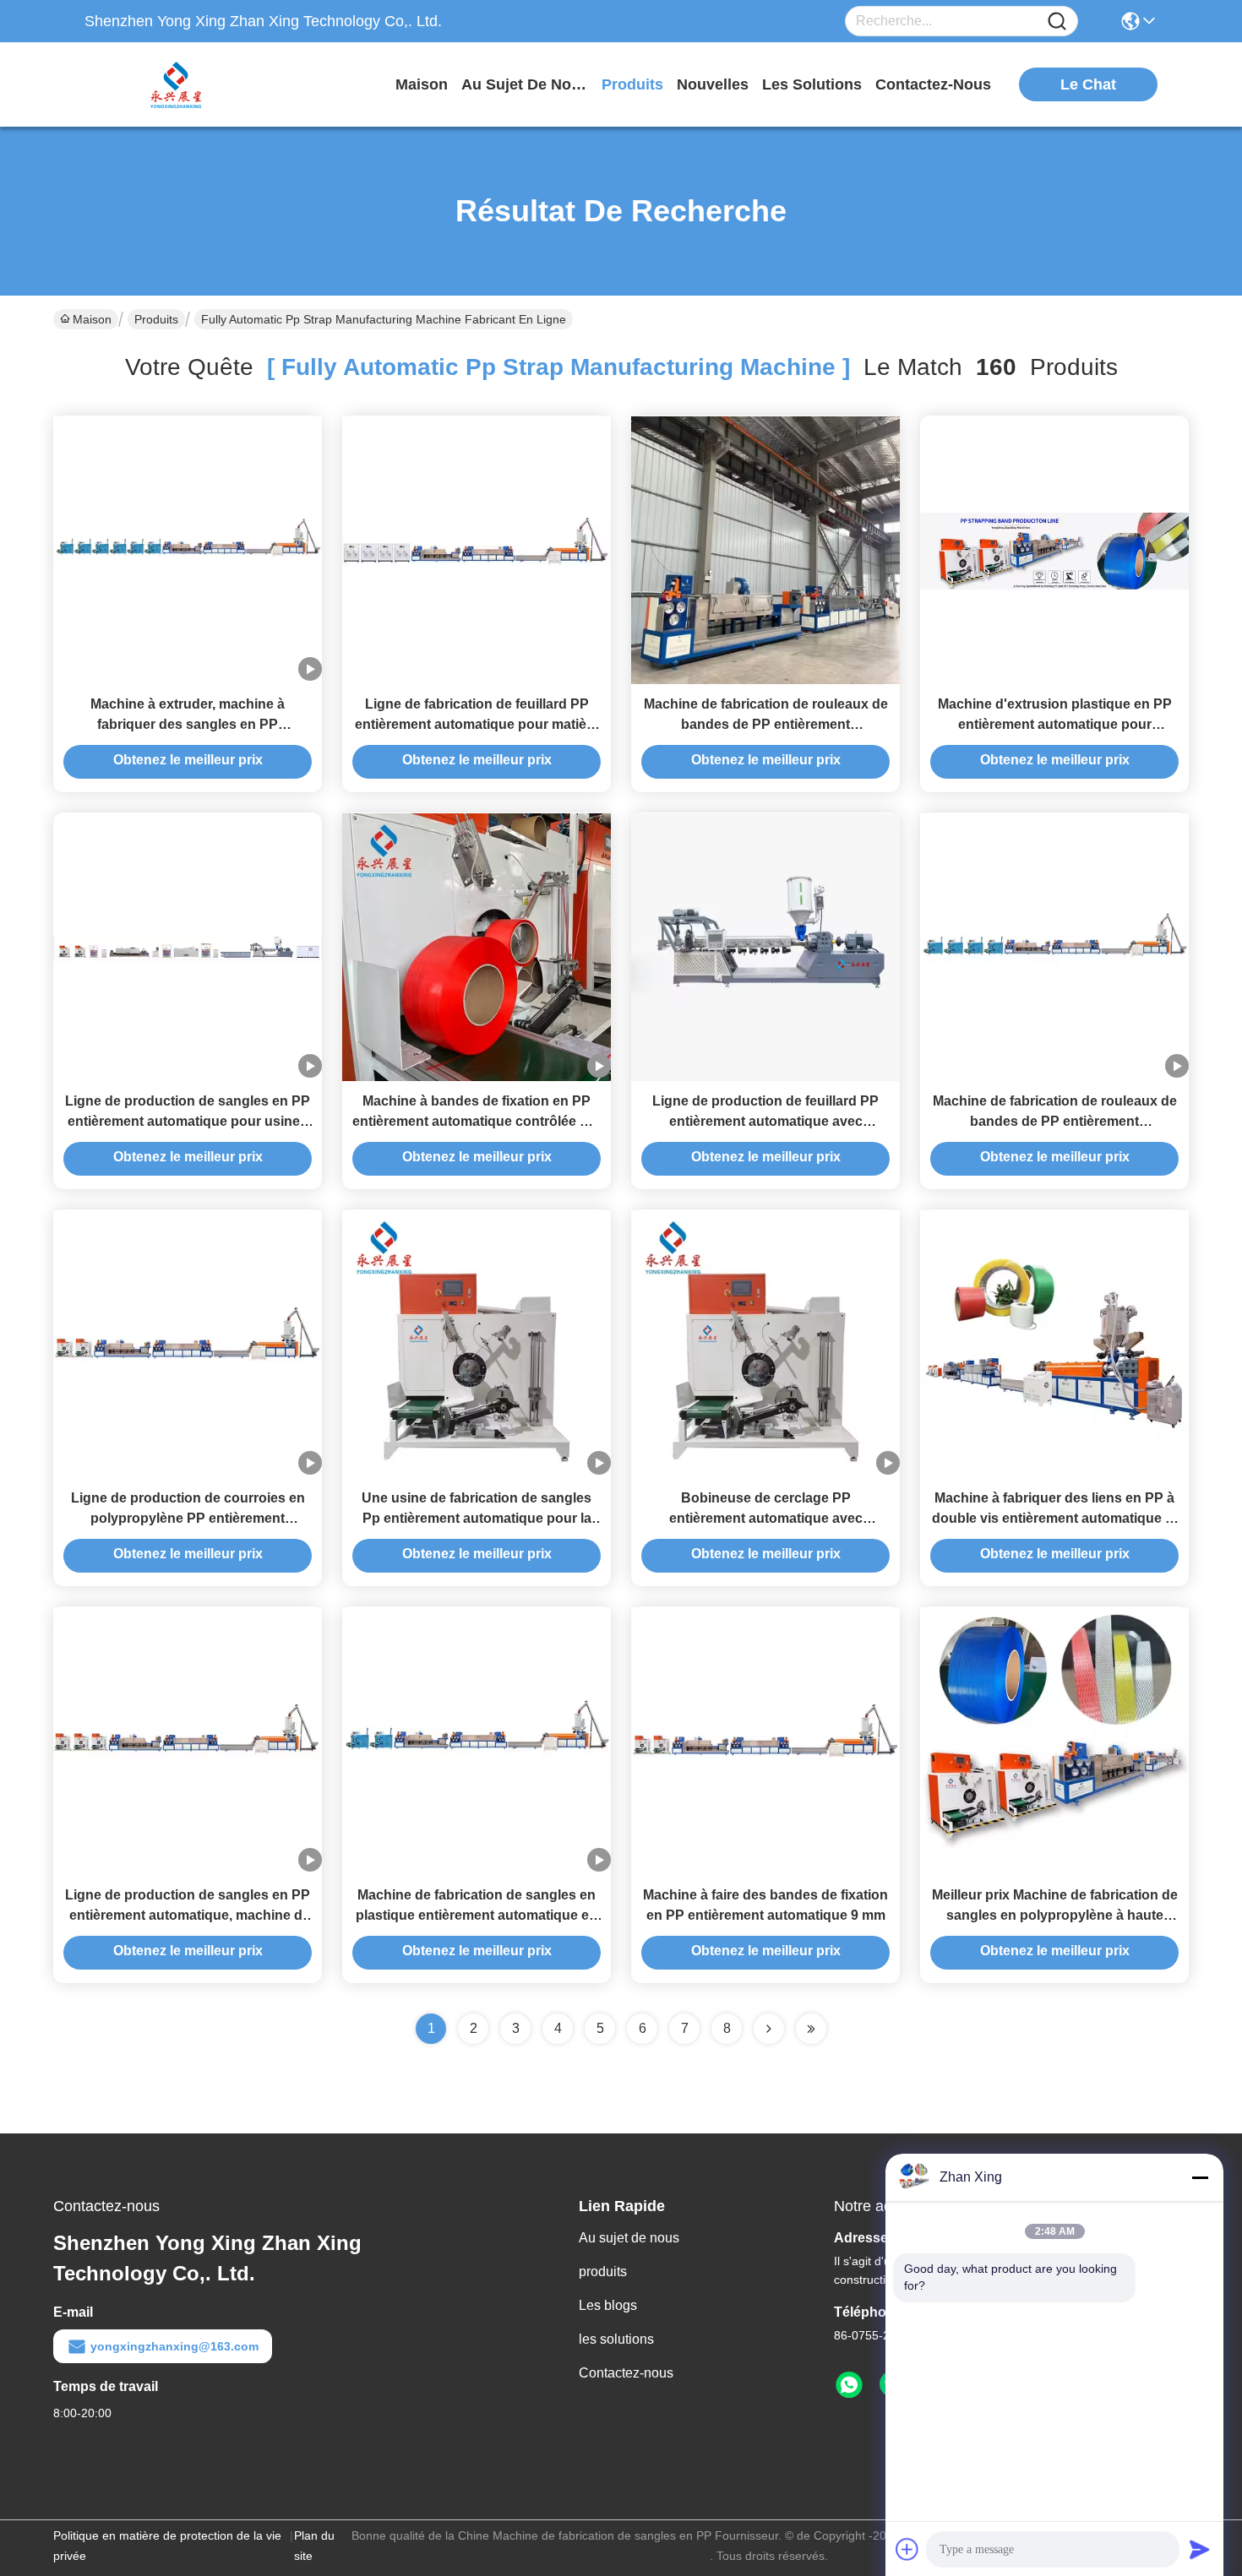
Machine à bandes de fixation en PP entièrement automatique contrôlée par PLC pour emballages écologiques (477, 1121)
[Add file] (907, 2549)
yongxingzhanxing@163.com (174, 2346)
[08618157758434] (849, 2385)
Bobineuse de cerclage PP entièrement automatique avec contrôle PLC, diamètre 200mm (766, 1518)
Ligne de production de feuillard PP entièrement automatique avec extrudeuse (765, 1121)
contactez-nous (933, 84)
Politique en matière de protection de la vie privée (167, 2546)
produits (632, 84)
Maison (422, 84)
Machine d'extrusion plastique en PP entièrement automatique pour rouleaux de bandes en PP (1055, 724)
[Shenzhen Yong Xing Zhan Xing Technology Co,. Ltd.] (177, 84)
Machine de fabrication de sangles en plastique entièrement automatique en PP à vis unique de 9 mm (477, 1915)
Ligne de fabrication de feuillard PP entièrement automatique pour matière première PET (477, 724)
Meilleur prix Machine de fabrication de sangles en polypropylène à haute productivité (1055, 1915)
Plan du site (314, 2546)
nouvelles (713, 84)
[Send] (1200, 2549)
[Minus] (1200, 2177)
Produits (156, 319)
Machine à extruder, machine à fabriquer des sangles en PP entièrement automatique (188, 724)
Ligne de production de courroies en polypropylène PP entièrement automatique (188, 1518)
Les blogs (608, 2305)
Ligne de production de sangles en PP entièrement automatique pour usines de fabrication (188, 1121)
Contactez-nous (626, 2373)
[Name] (1057, 22)
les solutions (812, 84)
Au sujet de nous (629, 2238)
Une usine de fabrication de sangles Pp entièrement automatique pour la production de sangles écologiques (477, 1518)
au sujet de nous (525, 84)
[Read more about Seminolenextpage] (769, 2029)
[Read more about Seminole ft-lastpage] (811, 2029)
